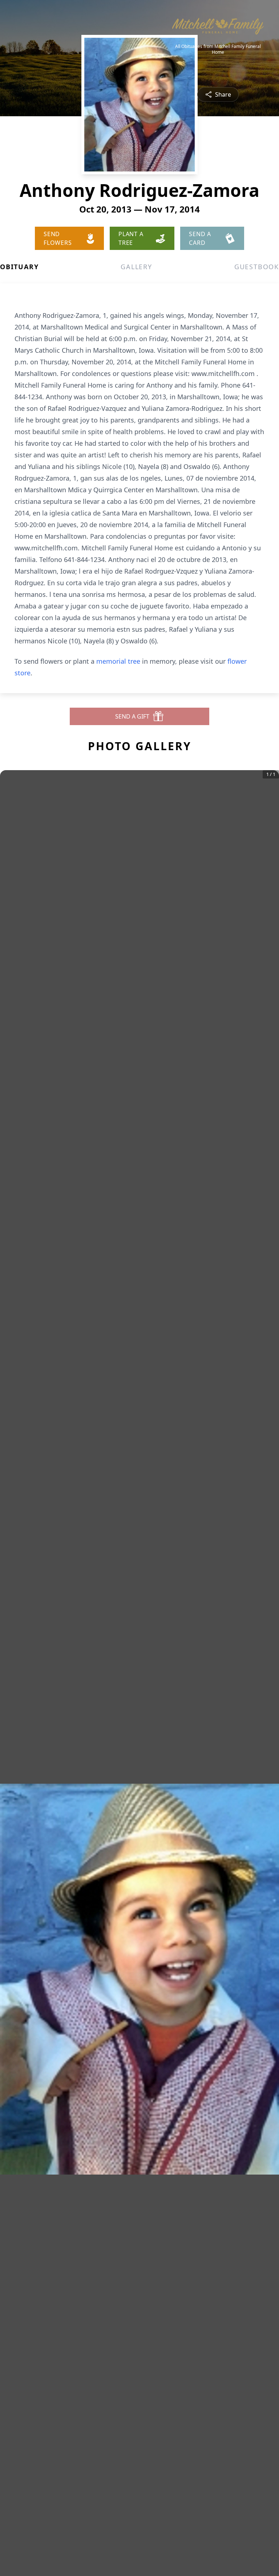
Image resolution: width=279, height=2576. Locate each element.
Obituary (19, 267)
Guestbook (257, 267)
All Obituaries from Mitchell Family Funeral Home (218, 49)
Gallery (136, 267)
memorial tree (118, 661)
